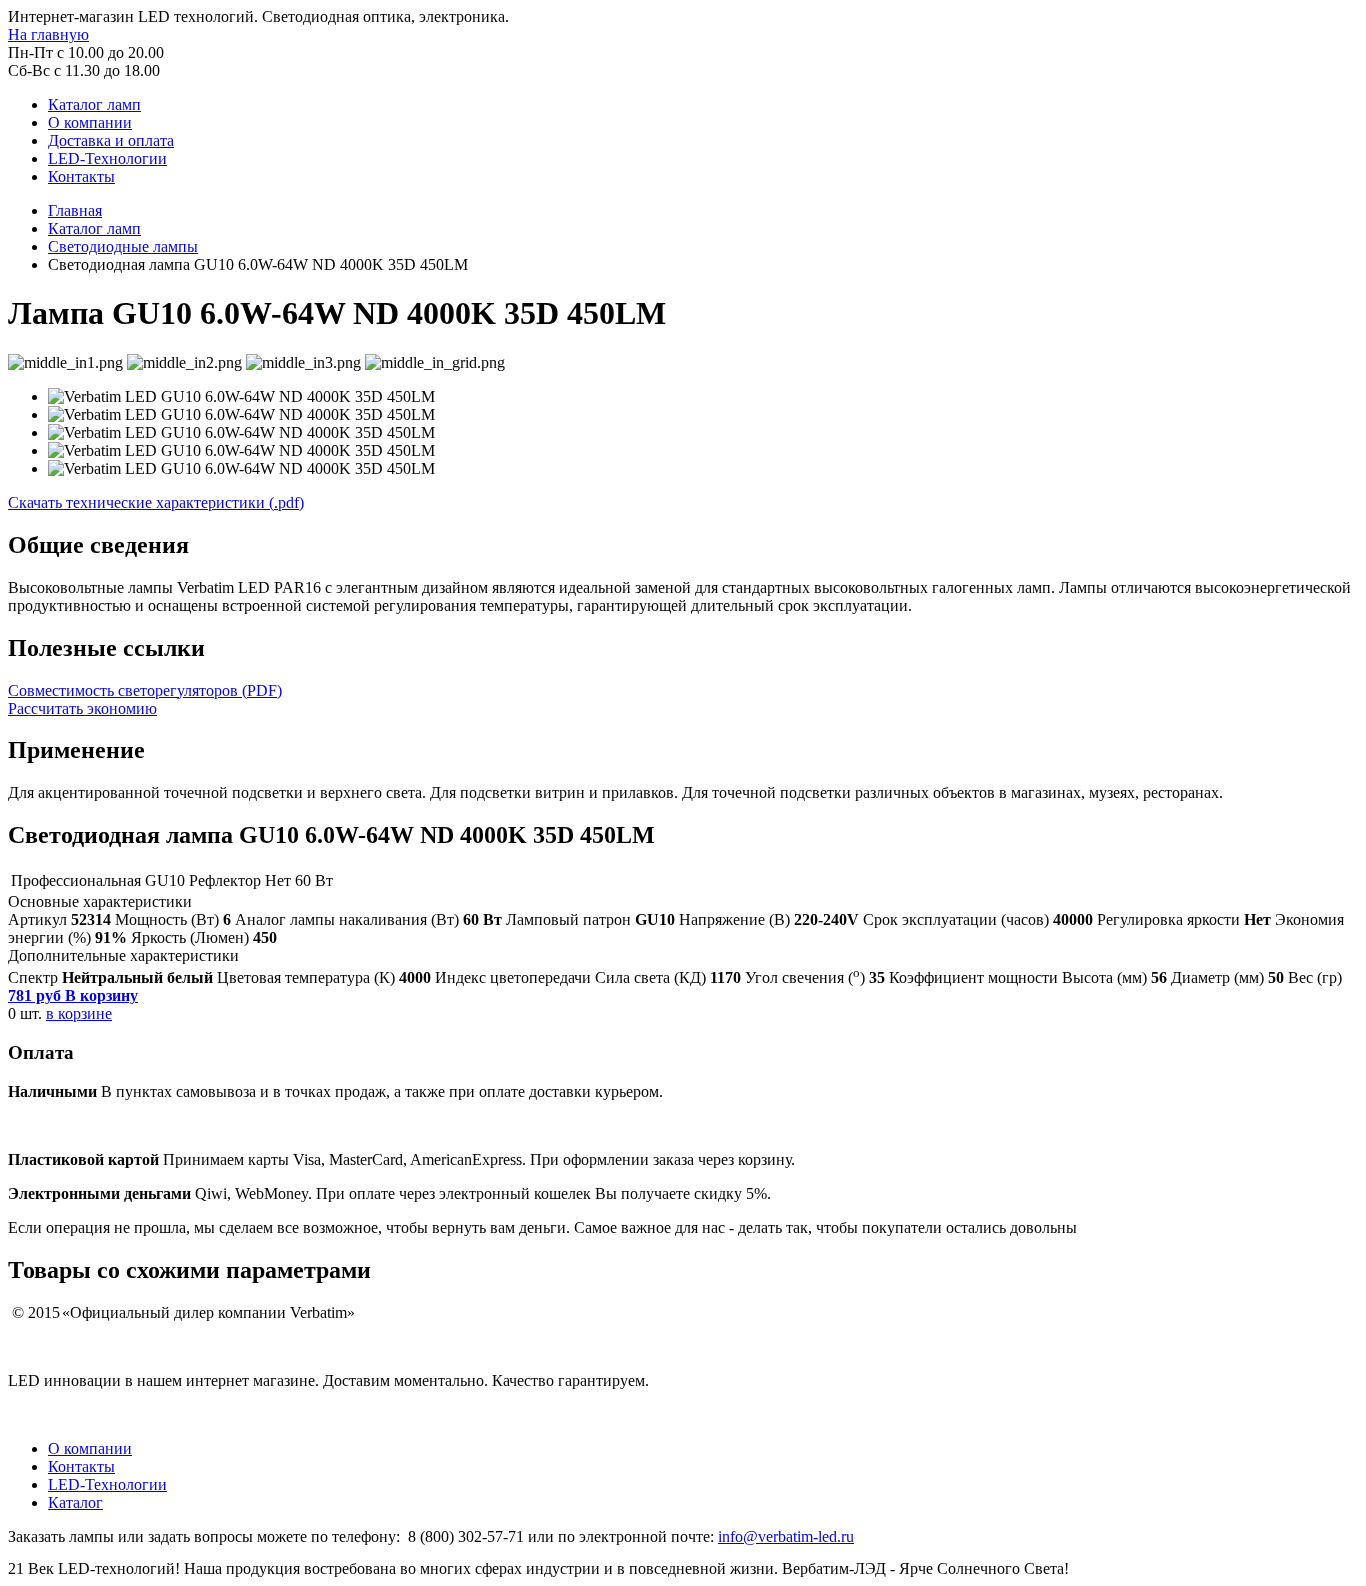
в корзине (79, 1013)
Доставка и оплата (111, 140)
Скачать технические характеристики (156, 502)
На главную (48, 34)
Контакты (81, 176)
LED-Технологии (107, 158)
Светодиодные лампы (123, 246)
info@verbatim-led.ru (786, 1536)
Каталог (75, 1502)
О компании (90, 122)
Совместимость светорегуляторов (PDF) (145, 690)
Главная (75, 210)
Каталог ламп (94, 104)
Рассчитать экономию (82, 708)
